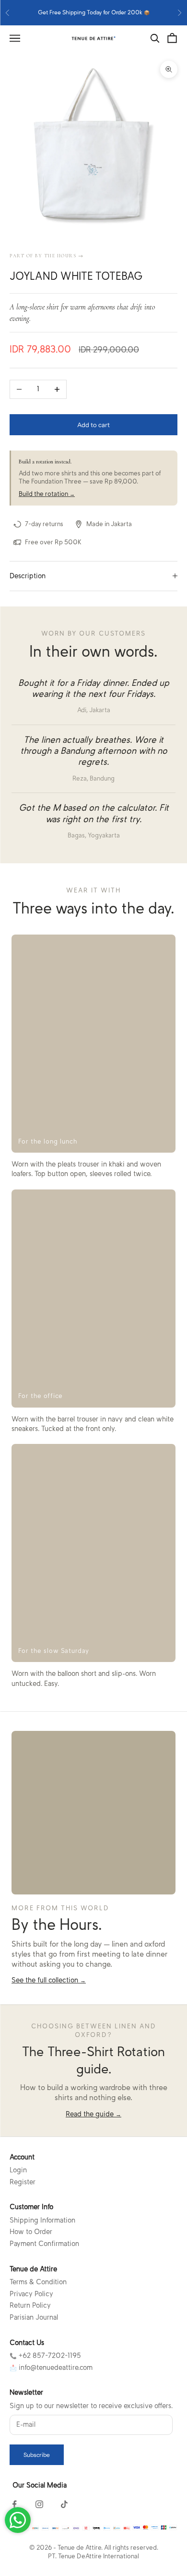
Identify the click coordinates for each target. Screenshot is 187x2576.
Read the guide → (93, 2114)
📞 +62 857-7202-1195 (45, 2356)
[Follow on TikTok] (64, 2504)
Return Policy (30, 2305)
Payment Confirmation (44, 2244)
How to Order (31, 2232)
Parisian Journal (34, 2317)
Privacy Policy (31, 2294)
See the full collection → (49, 1980)
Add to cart (93, 425)
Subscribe (37, 2455)
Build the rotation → (47, 494)
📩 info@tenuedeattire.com (51, 2367)
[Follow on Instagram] (39, 2504)
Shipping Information (42, 2220)
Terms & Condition (38, 2282)
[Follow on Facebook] (14, 2504)
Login (18, 2170)
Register (23, 2182)
